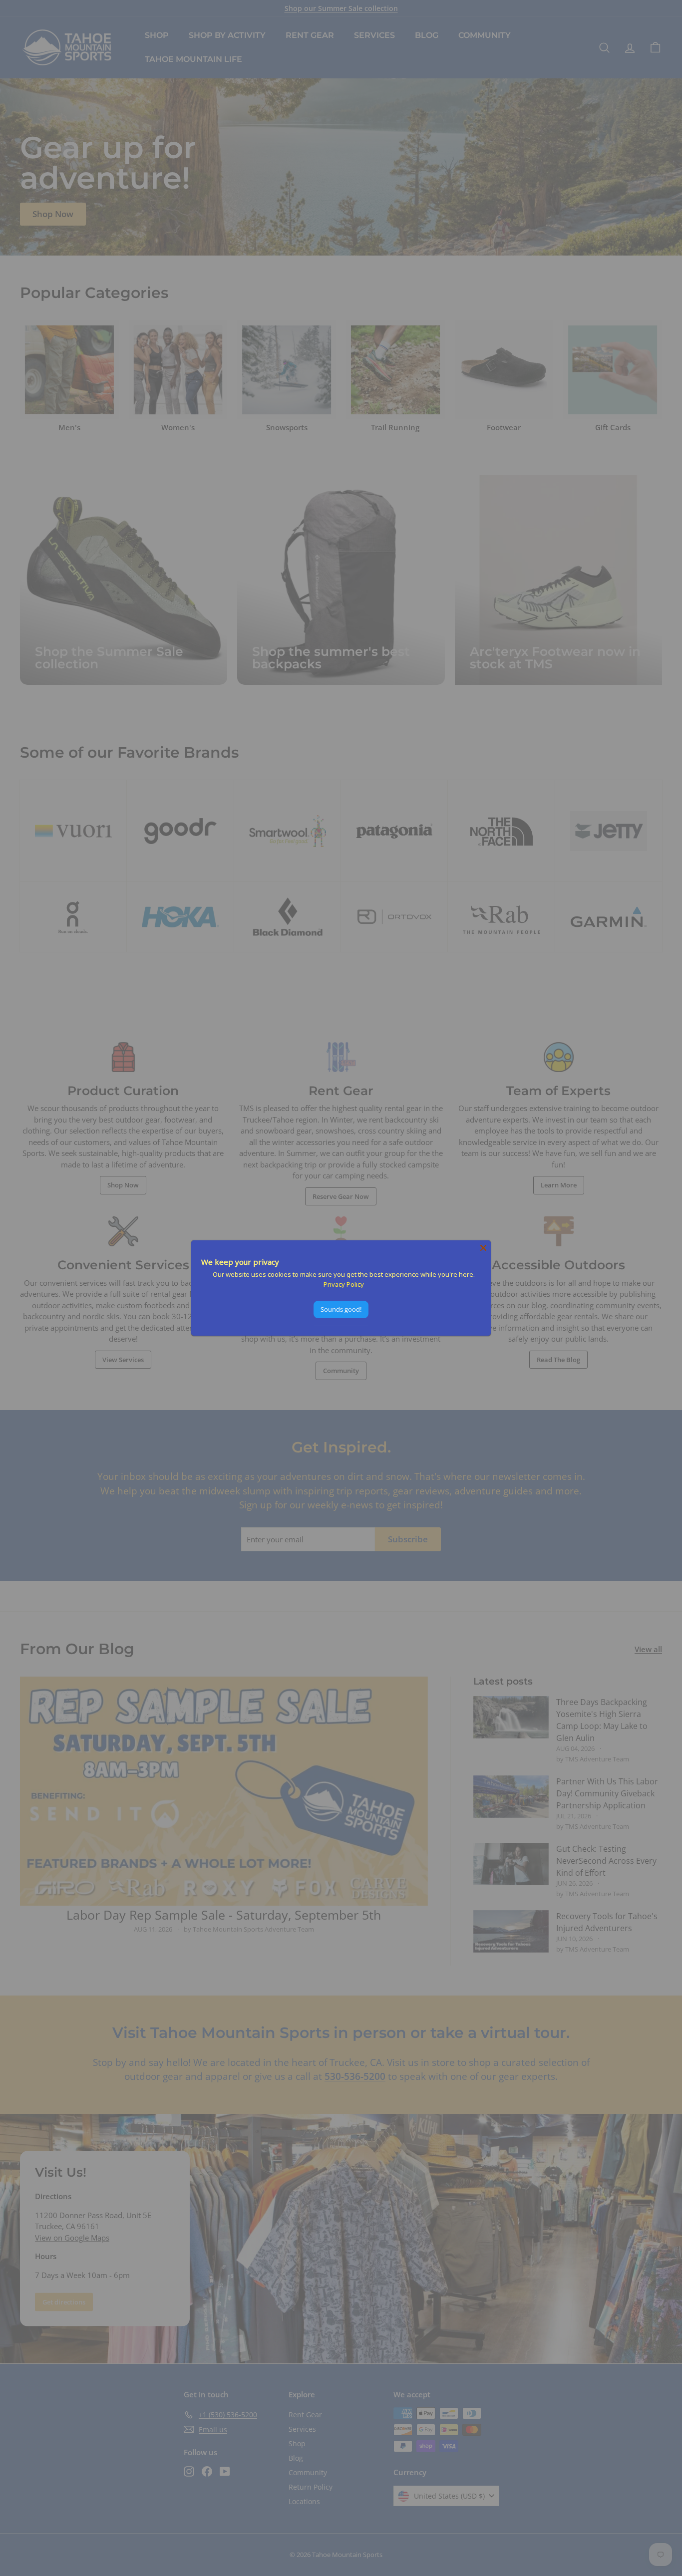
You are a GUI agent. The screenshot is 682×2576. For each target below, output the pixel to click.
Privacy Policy (344, 1284)
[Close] (483, 1248)
